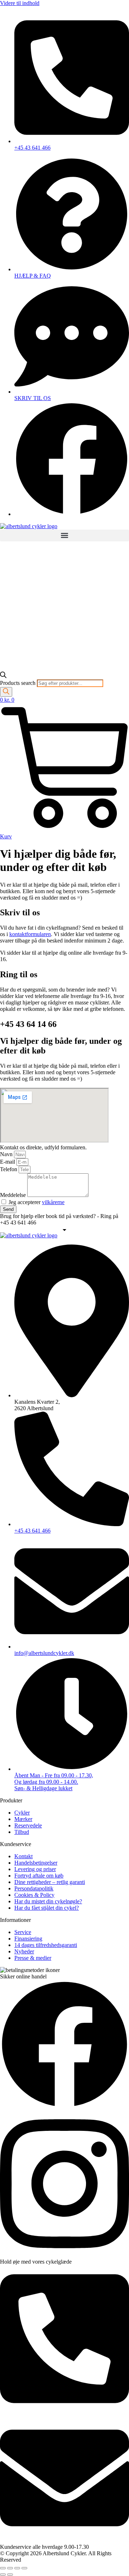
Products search (18, 683)
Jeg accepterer (37, 1202)
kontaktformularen (30, 934)
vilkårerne (53, 1202)
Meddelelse (14, 1195)
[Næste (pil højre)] (10, 2575)
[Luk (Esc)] (24, 2568)
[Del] (17, 2568)
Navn (7, 1154)
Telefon (9, 1169)
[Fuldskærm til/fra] (10, 2568)
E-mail (8, 1162)
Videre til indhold (20, 3)
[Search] (6, 692)
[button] (64, 535)
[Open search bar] (3, 676)
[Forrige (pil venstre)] (3, 2575)
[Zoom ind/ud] (3, 2568)
